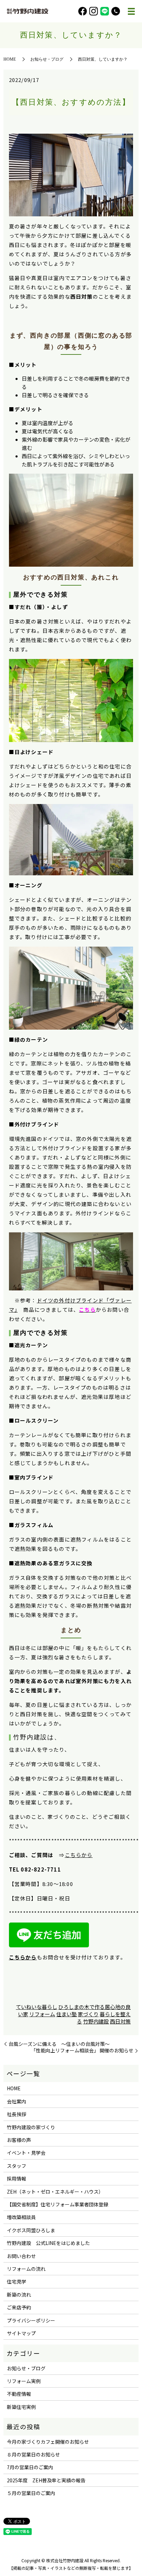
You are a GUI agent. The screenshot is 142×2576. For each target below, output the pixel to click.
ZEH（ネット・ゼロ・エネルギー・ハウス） (55, 2192)
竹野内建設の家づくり (31, 2127)
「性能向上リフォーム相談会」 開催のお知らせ (82, 2051)
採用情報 (17, 2178)
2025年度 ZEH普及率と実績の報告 (46, 2480)
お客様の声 (19, 2140)
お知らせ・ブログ (47, 59)
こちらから (79, 1855)
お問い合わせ (21, 2256)
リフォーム (42, 2014)
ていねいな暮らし (37, 2007)
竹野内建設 (30, 1737)
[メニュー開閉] (131, 11)
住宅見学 (17, 2281)
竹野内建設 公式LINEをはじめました (48, 2243)
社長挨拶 (17, 2114)
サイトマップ (21, 2333)
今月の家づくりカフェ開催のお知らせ (48, 2442)
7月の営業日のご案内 (30, 2467)
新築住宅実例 (21, 2407)
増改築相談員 (21, 2217)
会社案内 (17, 2101)
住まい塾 (67, 2014)
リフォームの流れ (26, 2269)
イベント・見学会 (26, 2153)
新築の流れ (19, 2295)
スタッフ (17, 2166)
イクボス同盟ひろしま (31, 2230)
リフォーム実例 (24, 2381)
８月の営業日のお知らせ (33, 2454)
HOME (10, 59)
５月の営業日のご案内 (31, 2493)
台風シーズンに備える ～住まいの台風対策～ (59, 2044)
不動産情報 (19, 2394)
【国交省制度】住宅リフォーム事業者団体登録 (58, 2204)
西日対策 (120, 2021)
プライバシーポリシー (31, 2320)
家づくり (88, 2014)
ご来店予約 (19, 2307)
